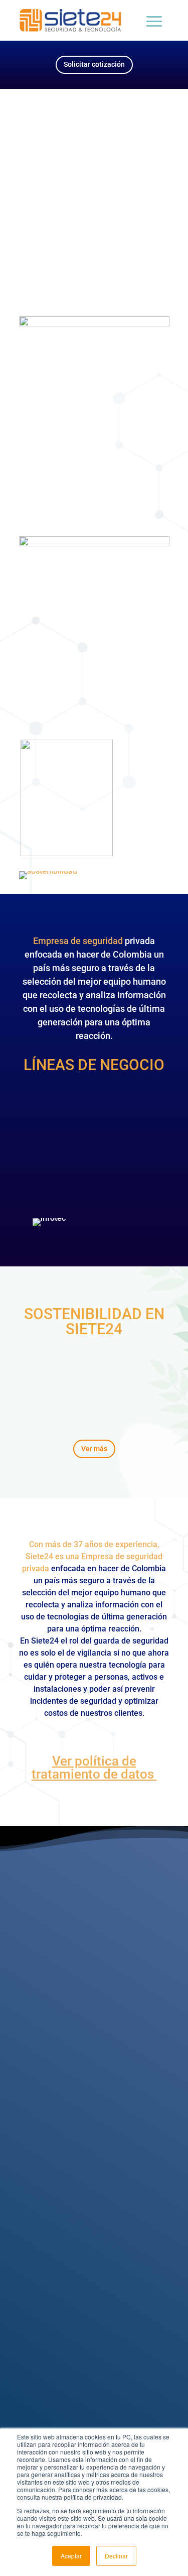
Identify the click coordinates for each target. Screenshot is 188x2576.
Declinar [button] (116, 2556)
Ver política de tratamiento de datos (94, 1768)
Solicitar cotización (94, 64)
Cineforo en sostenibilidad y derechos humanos (94, 169)
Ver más (94, 1449)
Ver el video (94, 232)
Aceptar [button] (71, 2556)
